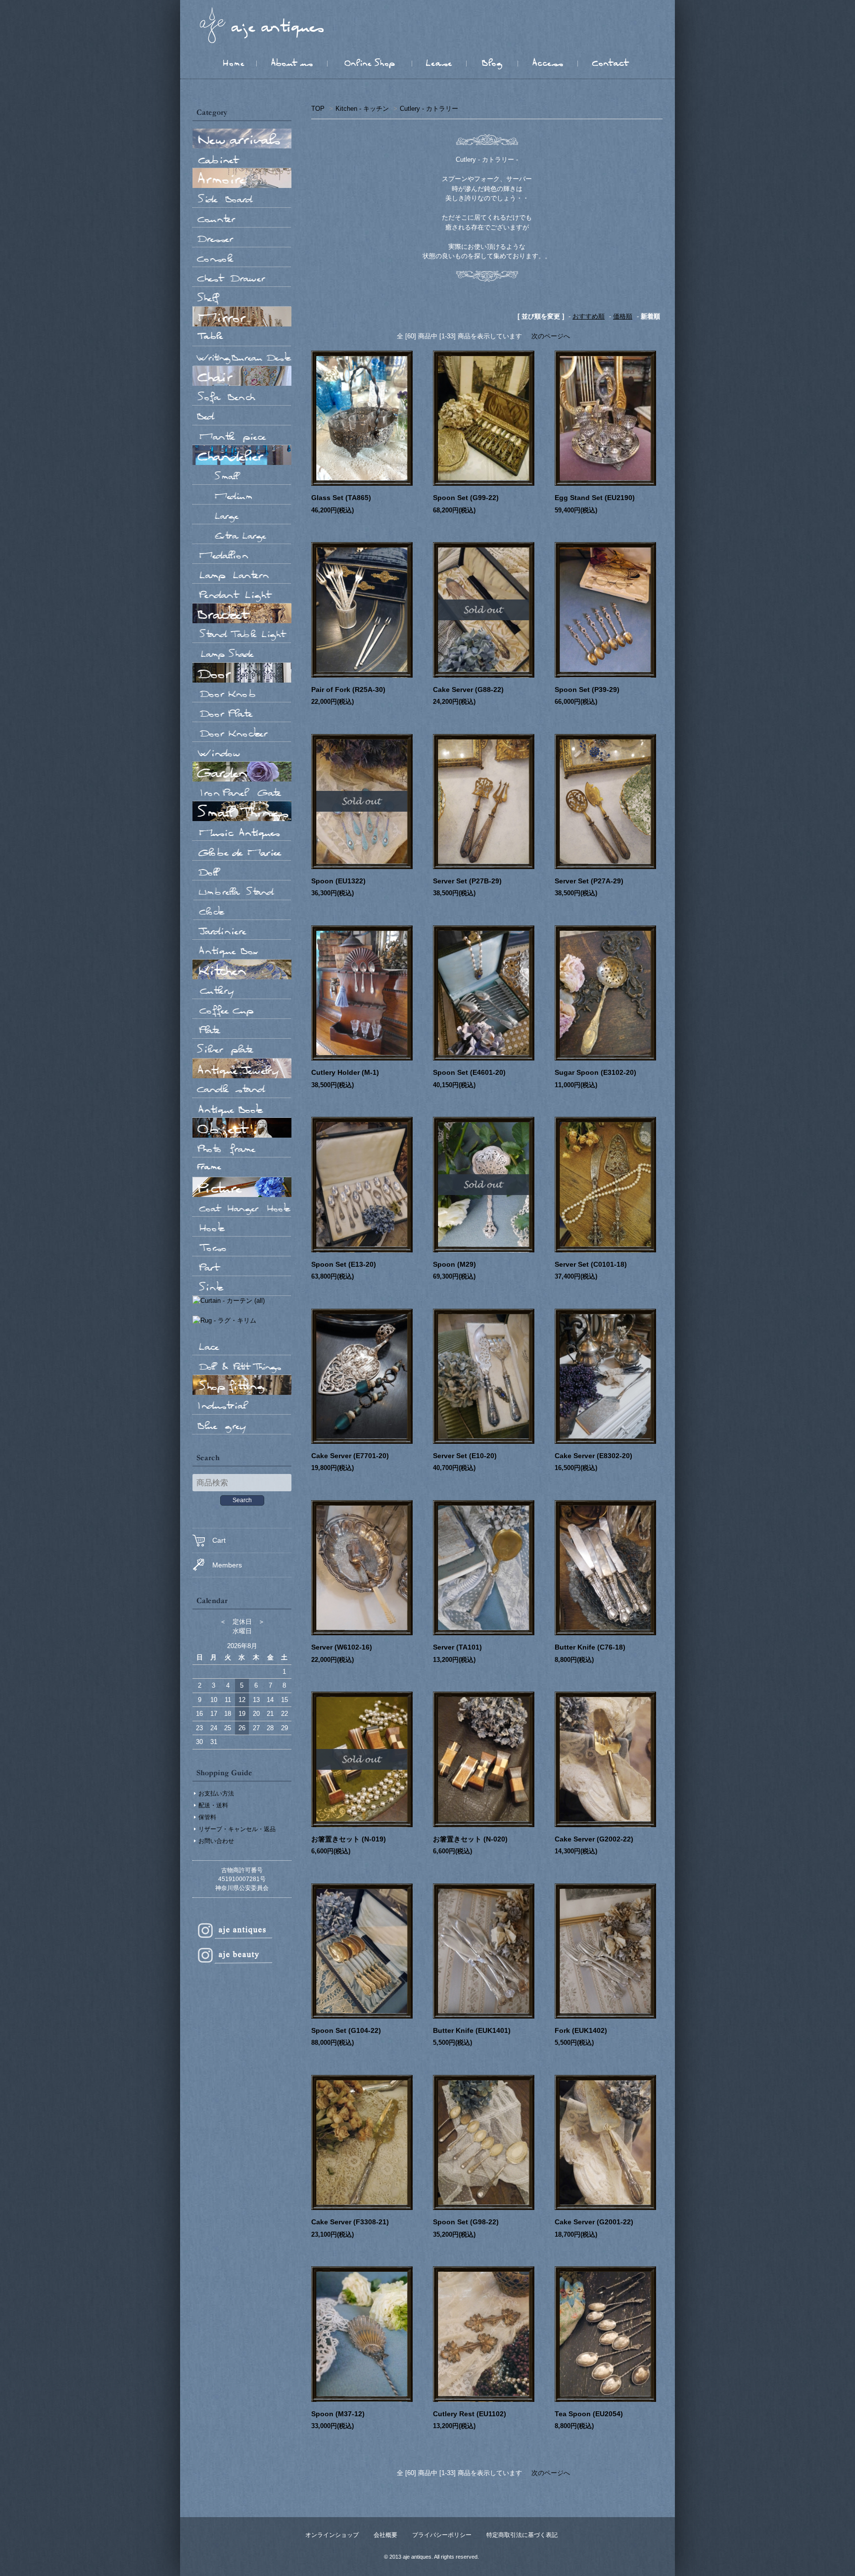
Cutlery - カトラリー (429, 109)
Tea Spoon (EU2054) (589, 2414)
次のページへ (551, 336)
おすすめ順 (589, 316)
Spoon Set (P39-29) (587, 690)
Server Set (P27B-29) (467, 881)
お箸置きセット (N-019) (349, 1839)
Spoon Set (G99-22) (466, 498)
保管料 (207, 1817)
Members (227, 1565)
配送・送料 (213, 1805)
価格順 (623, 316)
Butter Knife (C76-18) (590, 1647)
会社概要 (385, 2535)
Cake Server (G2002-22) (594, 1839)
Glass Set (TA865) (341, 498)
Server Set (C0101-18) (591, 1264)
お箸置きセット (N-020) (470, 1839)
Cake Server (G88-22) (468, 690)
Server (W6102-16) (342, 1647)
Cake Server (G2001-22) (594, 2222)
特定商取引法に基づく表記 (522, 2535)
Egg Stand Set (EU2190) (595, 498)
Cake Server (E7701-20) (350, 1456)
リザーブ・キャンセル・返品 (237, 1829)
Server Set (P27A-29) (589, 881)
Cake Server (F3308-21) (350, 2222)
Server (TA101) (457, 1647)
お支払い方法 (216, 1794)
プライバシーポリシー (442, 2535)
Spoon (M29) (454, 1264)
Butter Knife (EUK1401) (475, 2030)
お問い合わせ (216, 1841)
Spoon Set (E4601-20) (469, 1072)
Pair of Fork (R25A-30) (348, 690)
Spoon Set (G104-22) (346, 2030)
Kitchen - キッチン (362, 109)
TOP (318, 109)
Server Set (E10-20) (465, 1456)
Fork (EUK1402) (581, 2030)
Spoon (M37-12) (338, 2414)
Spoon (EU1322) (338, 881)
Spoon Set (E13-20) (344, 1264)
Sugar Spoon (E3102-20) (595, 1072)
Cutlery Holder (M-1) (345, 1072)
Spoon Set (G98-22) (466, 2222)
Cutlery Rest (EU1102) (470, 2414)
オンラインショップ (332, 2535)
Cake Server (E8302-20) (594, 1456)
